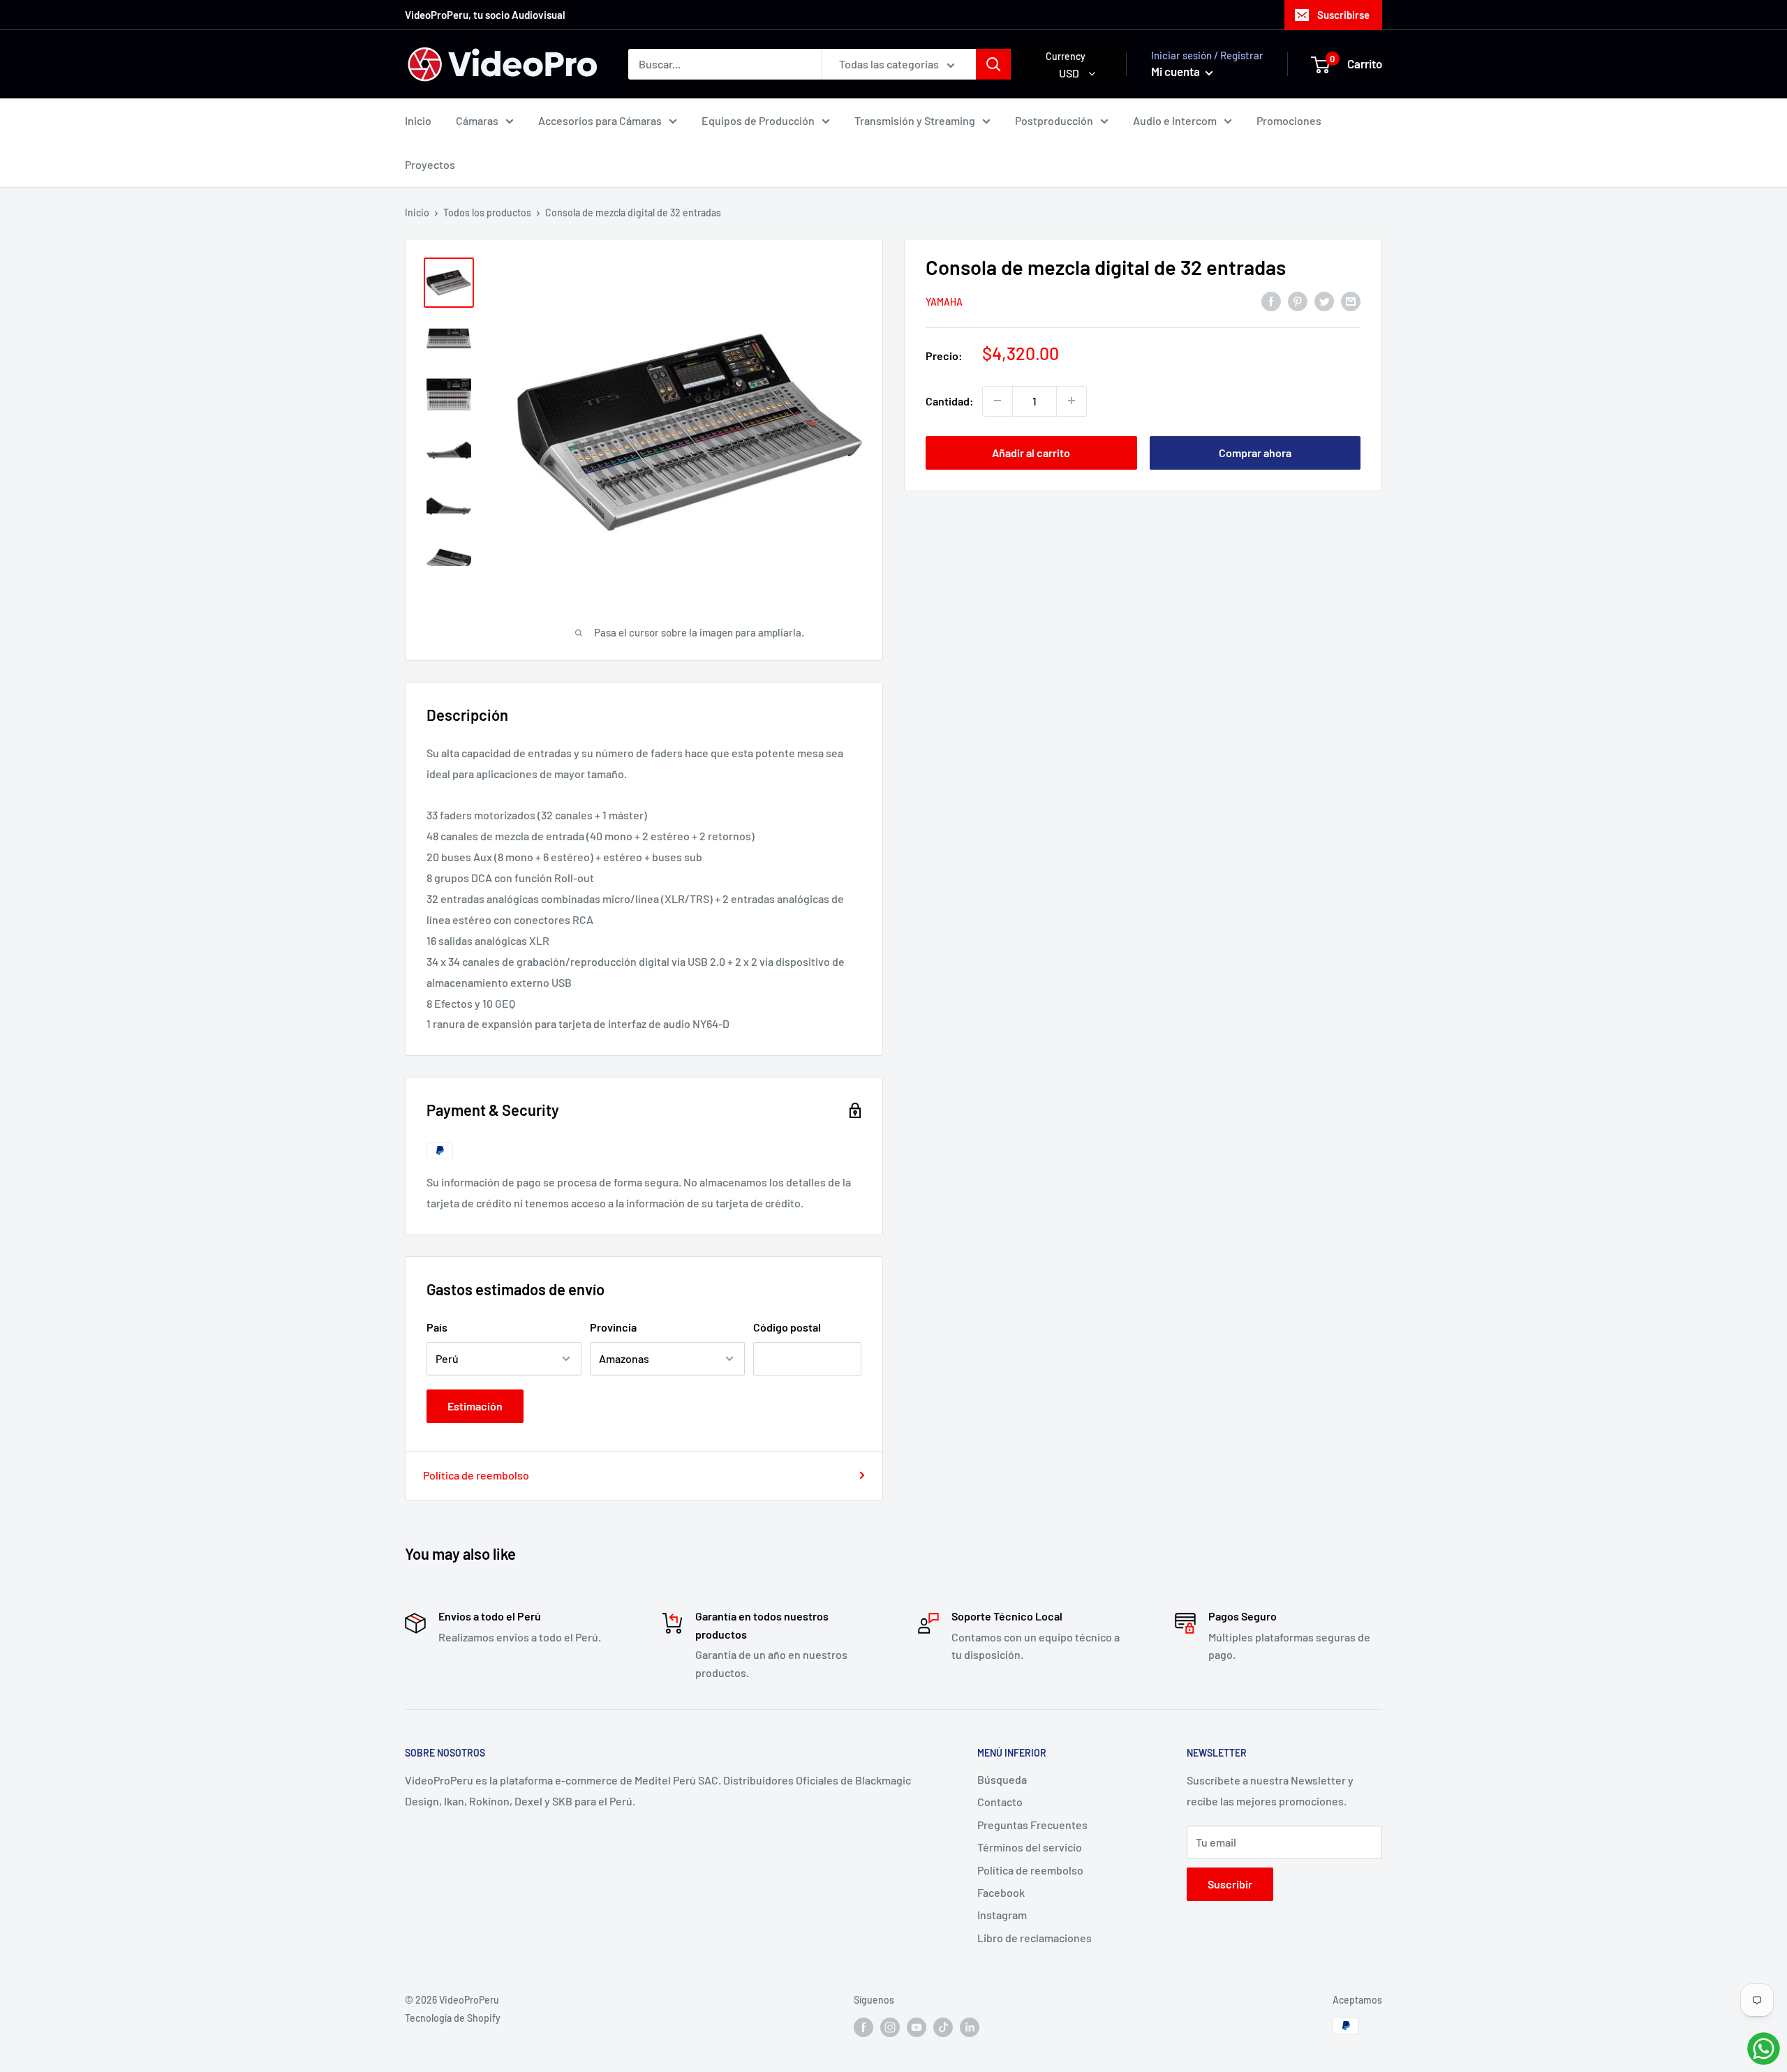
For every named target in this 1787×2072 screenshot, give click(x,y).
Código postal (787, 1327)
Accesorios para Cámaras (600, 120)
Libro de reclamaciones (1035, 1938)
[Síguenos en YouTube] (917, 2027)
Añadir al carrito (1031, 452)
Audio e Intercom (1175, 120)
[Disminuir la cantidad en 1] (998, 401)
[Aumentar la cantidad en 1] (1072, 401)
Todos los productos (487, 213)
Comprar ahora (1255, 452)
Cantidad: (950, 400)
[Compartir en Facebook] (1271, 300)
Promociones (1289, 120)
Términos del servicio (1030, 1847)
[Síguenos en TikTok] (943, 2027)
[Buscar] (993, 64)
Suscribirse (1343, 15)
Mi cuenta (1177, 71)
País (437, 1327)
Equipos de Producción (758, 120)
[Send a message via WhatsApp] (1764, 2049)
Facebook (1001, 1892)
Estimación (475, 1406)
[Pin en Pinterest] (1298, 300)
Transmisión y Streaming (915, 120)
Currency (1066, 56)
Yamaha (944, 302)
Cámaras (477, 120)
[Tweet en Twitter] (1324, 300)
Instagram (1002, 1915)
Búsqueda (1002, 1779)
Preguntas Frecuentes (1032, 1825)
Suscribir (1230, 1884)
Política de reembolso (476, 1475)
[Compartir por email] (1351, 300)
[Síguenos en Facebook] (863, 2027)
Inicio (418, 120)
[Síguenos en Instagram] (890, 2027)
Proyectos (430, 164)
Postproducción (1054, 120)
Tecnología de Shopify (453, 2018)
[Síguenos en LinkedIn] (970, 2027)
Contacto (1000, 1802)
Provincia (613, 1327)
